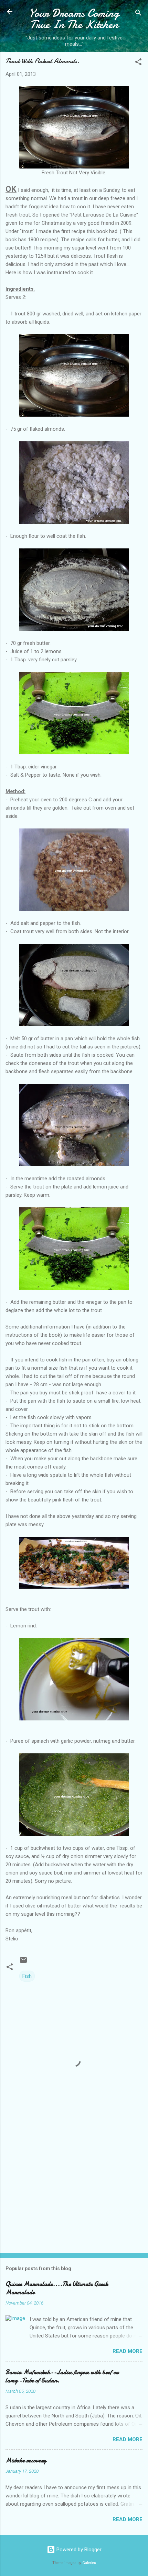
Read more (128, 2351)
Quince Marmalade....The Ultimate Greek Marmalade (57, 2288)
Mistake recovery (26, 2461)
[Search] (138, 14)
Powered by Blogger (78, 2550)
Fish (27, 1976)
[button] (138, 63)
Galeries (89, 2563)
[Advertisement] (74, 2194)
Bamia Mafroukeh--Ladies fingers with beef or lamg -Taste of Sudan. (62, 2376)
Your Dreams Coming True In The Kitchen (74, 19)
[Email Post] (23, 1962)
